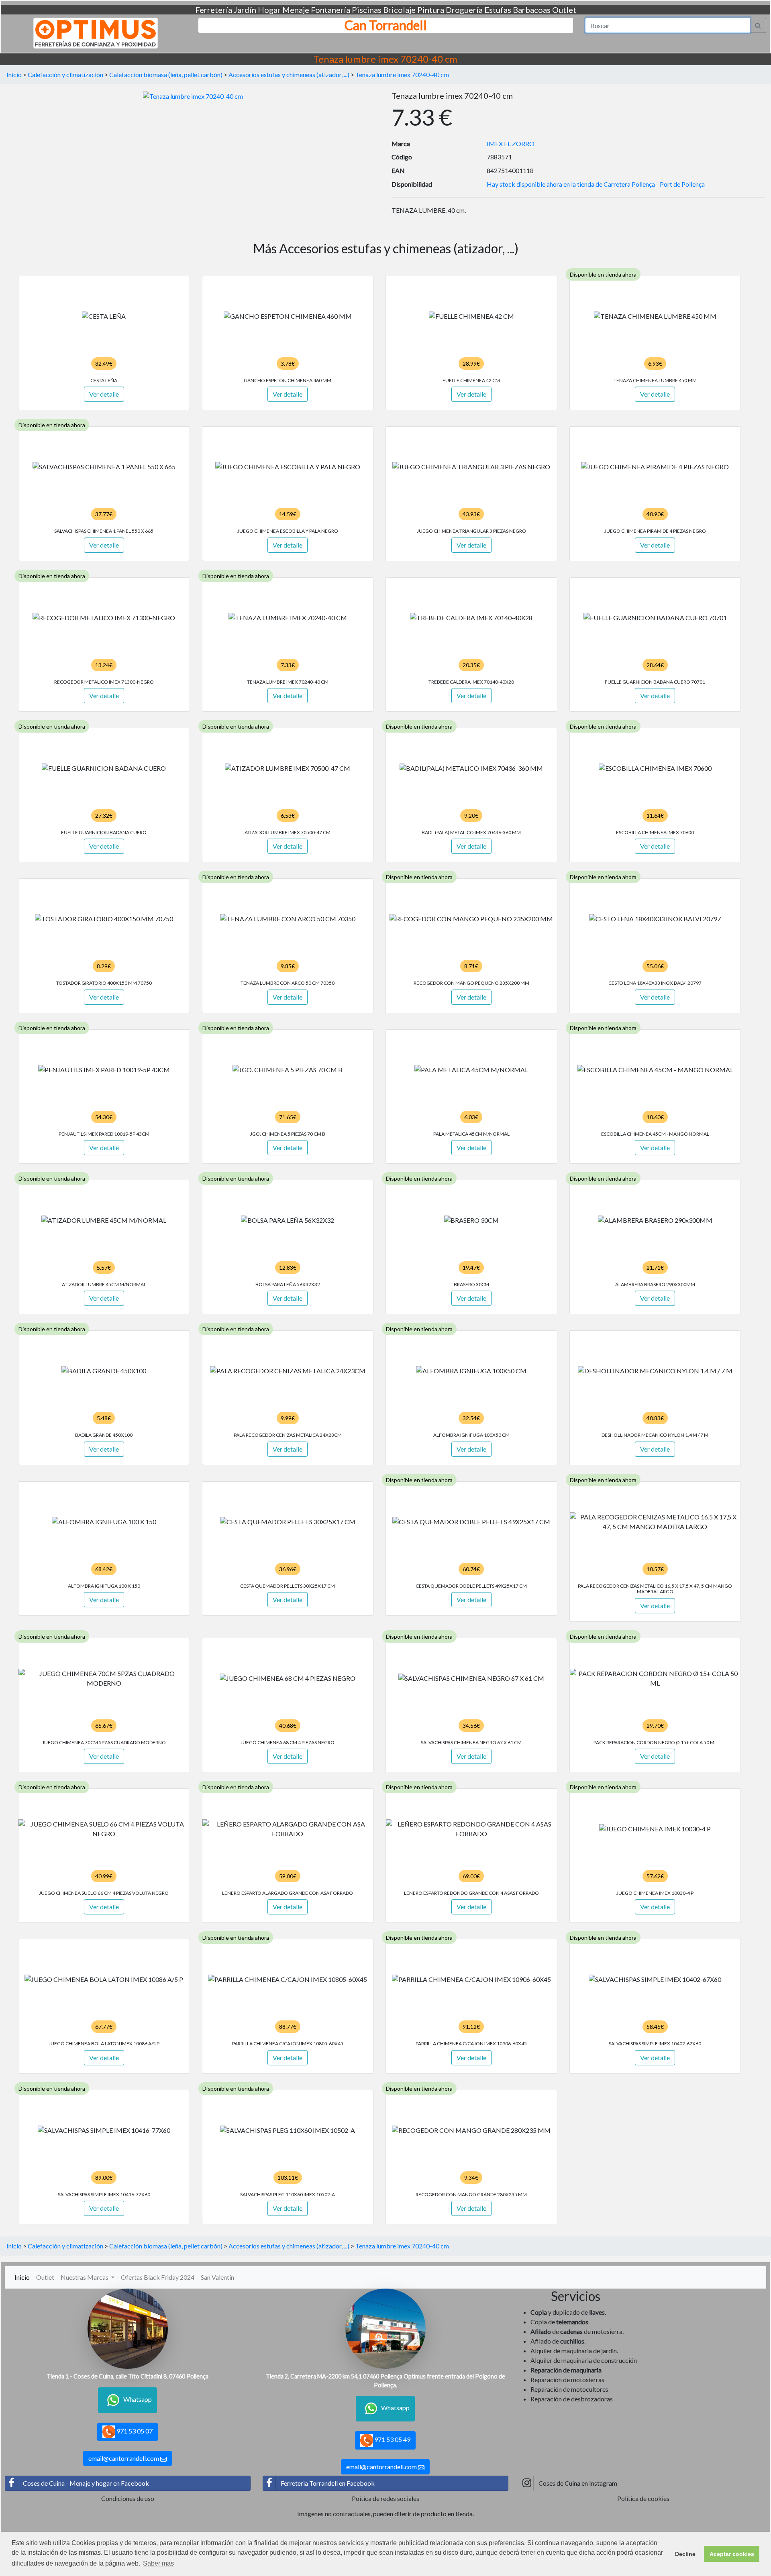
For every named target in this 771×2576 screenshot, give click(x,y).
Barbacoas (532, 10)
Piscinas (367, 10)
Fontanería (330, 10)
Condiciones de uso (128, 2498)
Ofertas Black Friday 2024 (158, 2277)
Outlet (564, 10)
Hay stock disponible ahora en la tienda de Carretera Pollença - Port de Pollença (596, 184)
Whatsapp (138, 2399)
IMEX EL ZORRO (511, 144)
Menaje (296, 10)
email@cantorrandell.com (124, 2458)
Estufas (498, 10)
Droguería (464, 10)
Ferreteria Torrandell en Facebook (328, 2483)
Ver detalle (104, 394)
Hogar (269, 10)
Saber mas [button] (158, 2563)
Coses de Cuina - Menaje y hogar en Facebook (86, 2483)
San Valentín (217, 2277)
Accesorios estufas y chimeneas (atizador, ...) (289, 74)
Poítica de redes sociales (385, 2498)
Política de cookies (643, 2498)
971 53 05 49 (392, 2439)
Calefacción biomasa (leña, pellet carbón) (166, 74)
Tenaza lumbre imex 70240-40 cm (402, 74)
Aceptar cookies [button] (732, 2554)
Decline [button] (685, 2554)
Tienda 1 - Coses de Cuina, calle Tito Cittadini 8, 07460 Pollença (127, 2376)
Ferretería (214, 10)
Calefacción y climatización (65, 74)
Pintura (431, 10)
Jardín (245, 10)
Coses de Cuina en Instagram (578, 2483)
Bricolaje (399, 10)
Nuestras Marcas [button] (85, 2277)
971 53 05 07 (134, 2431)
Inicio (14, 74)
